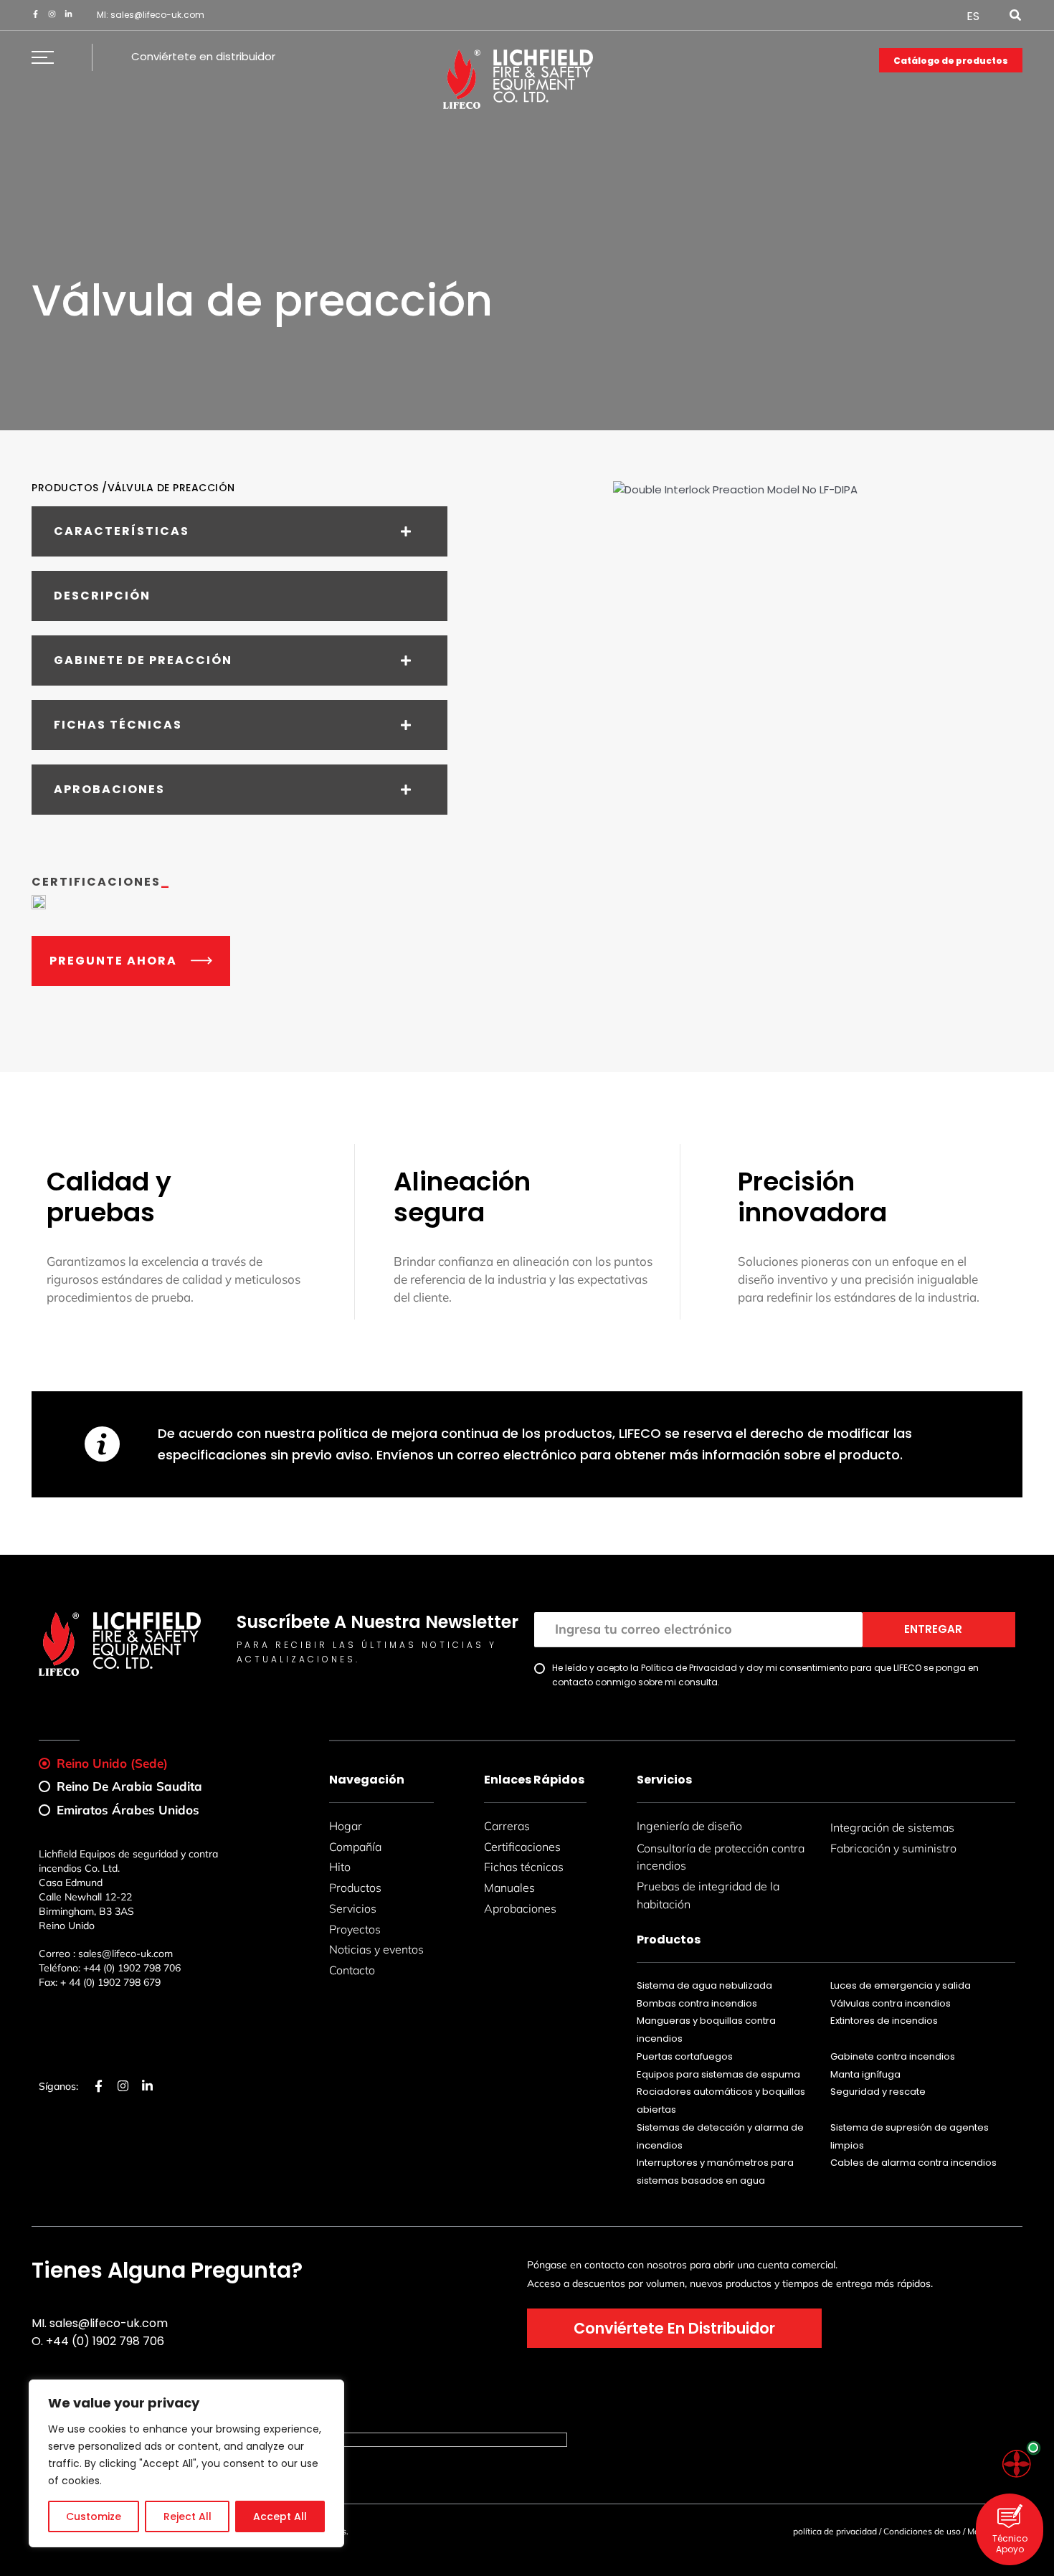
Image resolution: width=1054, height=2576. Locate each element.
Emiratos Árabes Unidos (128, 1810)
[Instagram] (52, 14)
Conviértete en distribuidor (203, 56)
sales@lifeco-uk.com (157, 15)
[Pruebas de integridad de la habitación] (1017, 2464)
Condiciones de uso (922, 2531)
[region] (186, 2463)
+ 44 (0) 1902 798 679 (110, 1982)
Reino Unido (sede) (112, 1763)
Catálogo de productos (951, 61)
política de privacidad (835, 2531)
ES (973, 16)
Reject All (187, 2516)
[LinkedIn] (68, 14)
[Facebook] (35, 14)
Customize (94, 2516)
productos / (70, 488)
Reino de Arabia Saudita (129, 1786)
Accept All (280, 2516)
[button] (1016, 17)
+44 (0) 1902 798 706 (132, 1968)
